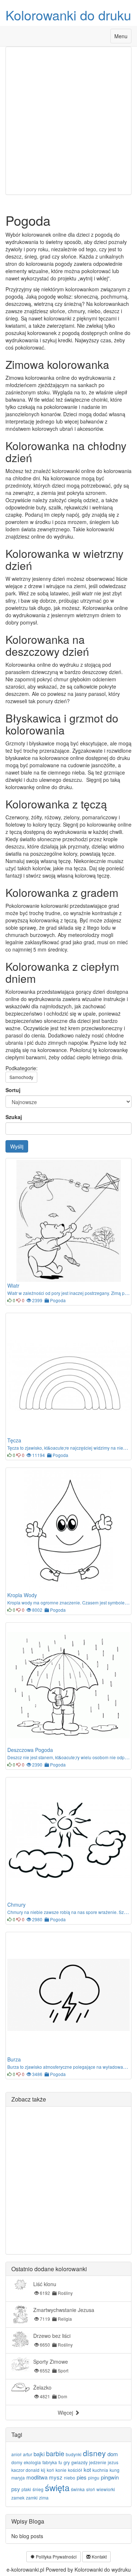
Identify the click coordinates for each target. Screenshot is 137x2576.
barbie (55, 2453)
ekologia (32, 2462)
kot (87, 2469)
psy (16, 2489)
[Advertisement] (68, 121)
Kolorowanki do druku (68, 15)
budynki (74, 2454)
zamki (32, 2498)
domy (17, 2462)
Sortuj (13, 1090)
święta (57, 2487)
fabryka (50, 2462)
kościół (75, 2470)
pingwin (110, 2477)
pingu (94, 2477)
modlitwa (37, 2477)
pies (82, 2477)
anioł (16, 2454)
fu (60, 2462)
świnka (78, 2489)
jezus (113, 2462)
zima (44, 2498)
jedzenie (98, 2462)
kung (115, 2470)
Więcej (66, 2412)
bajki (39, 2454)
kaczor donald (25, 2470)
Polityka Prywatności (56, 2557)
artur (28, 2454)
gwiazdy (79, 2462)
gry (67, 2462)
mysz (56, 2477)
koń (50, 2470)
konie (61, 2470)
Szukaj (14, 1117)
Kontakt (99, 2557)
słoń (91, 2489)
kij (43, 2470)
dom (113, 2454)
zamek (18, 2498)
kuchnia (100, 2470)
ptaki (26, 2489)
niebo (70, 2477)
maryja (18, 2477)
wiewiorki (106, 2489)
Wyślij (17, 1146)
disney (94, 2453)
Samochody (21, 1077)
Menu (123, 38)
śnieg (38, 2489)
